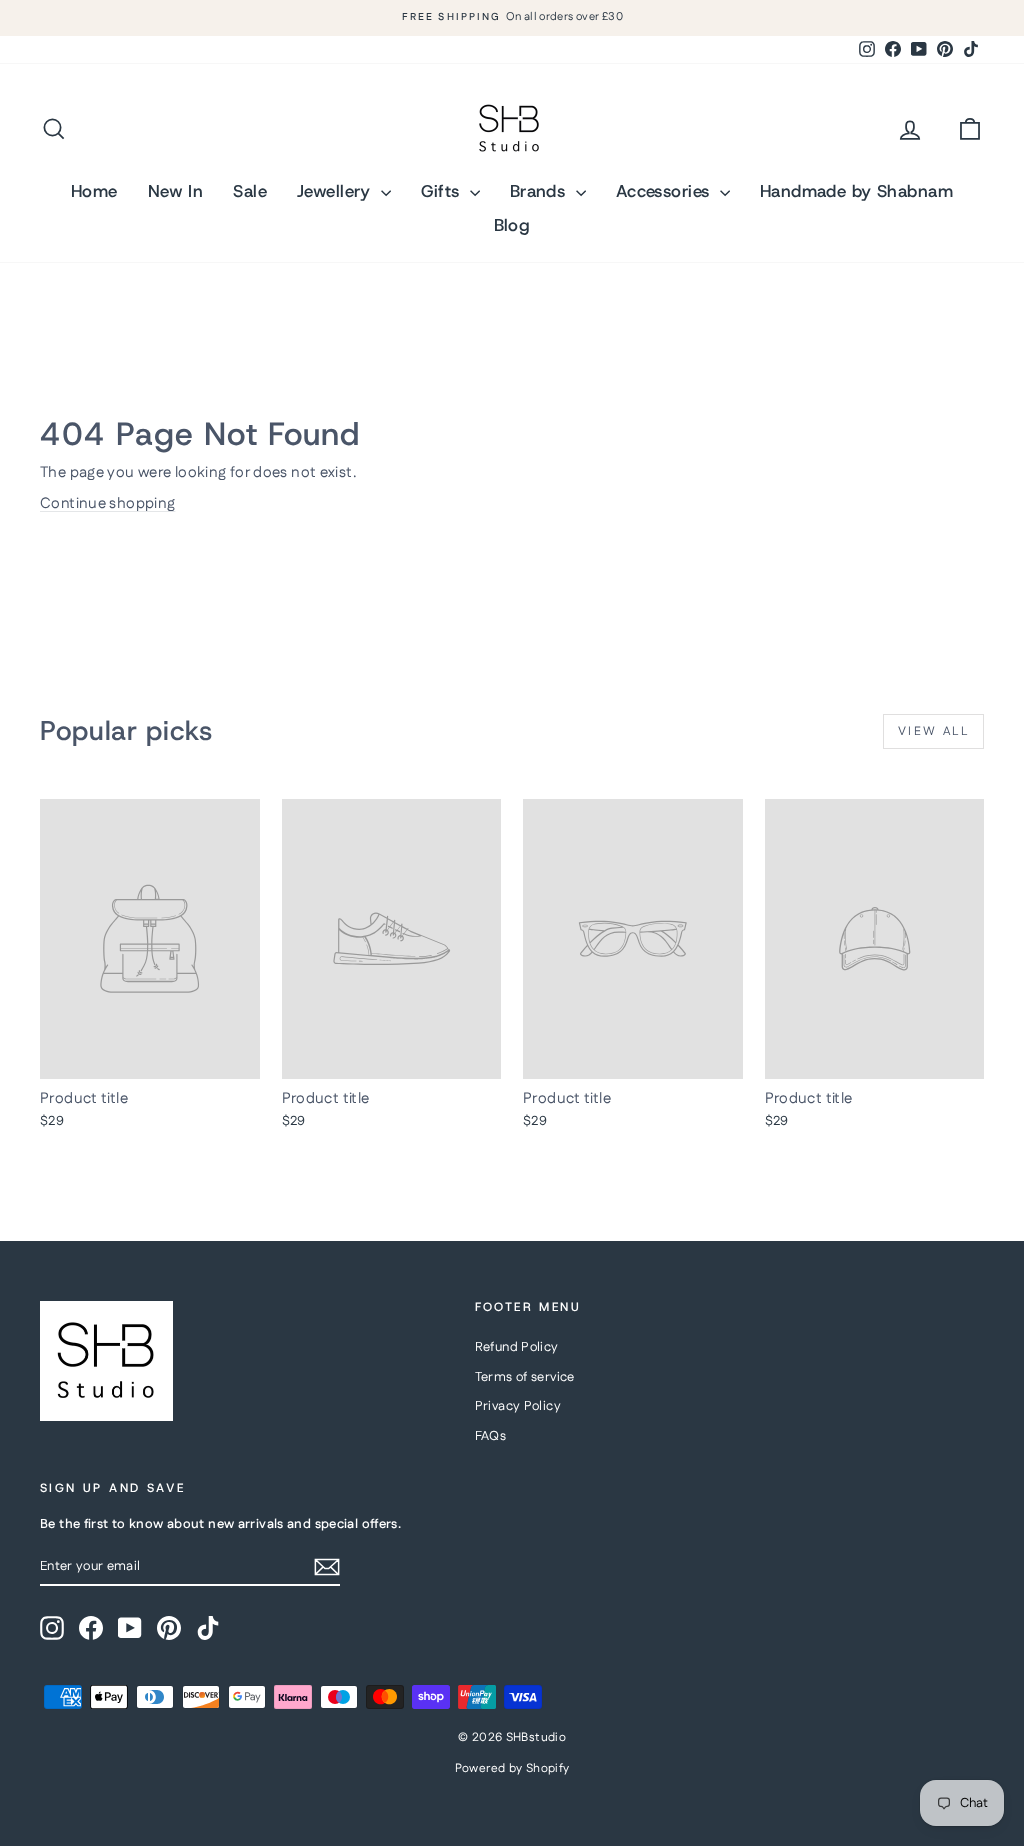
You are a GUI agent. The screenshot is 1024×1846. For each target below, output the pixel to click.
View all (933, 731)
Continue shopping (107, 503)
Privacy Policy (518, 1406)
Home (94, 191)
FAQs (491, 1436)
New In (176, 191)
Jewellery (336, 191)
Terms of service (525, 1377)
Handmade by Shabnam (856, 191)
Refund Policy (517, 1347)
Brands (540, 191)
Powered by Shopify (512, 1768)
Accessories (665, 191)
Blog (512, 225)
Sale (250, 191)
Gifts (443, 191)
